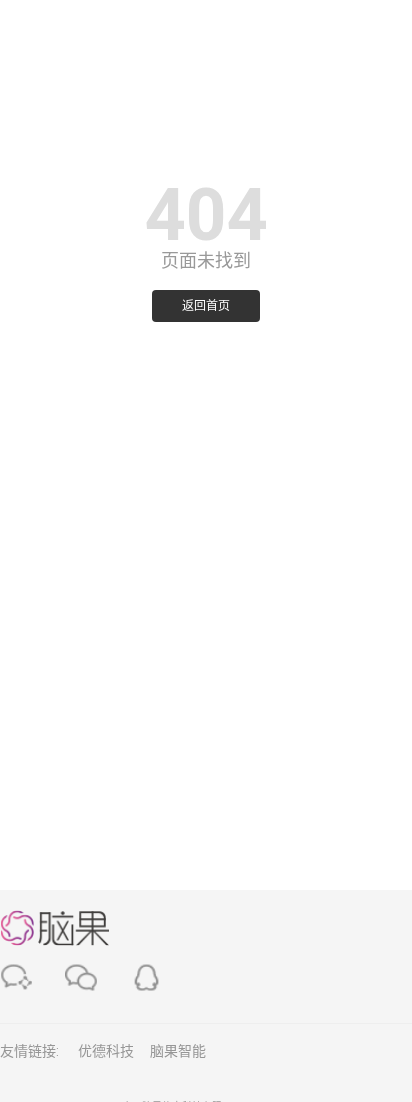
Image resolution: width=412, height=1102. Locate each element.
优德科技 (106, 1051)
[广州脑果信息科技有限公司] (55, 29)
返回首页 (206, 306)
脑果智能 (178, 1051)
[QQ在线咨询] (146, 977)
